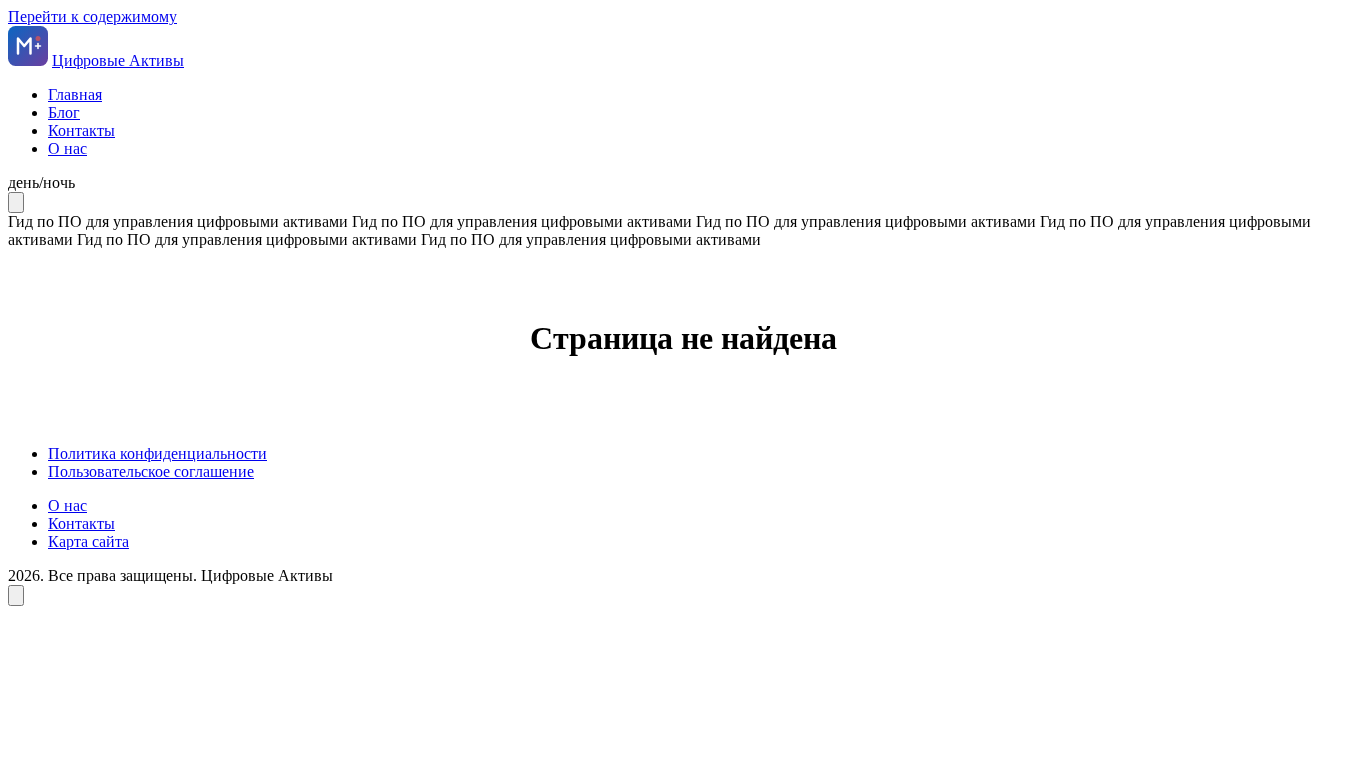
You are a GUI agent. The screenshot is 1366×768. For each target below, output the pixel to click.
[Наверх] (16, 595)
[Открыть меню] (16, 202)
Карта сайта (88, 541)
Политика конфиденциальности (157, 453)
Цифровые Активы (118, 60)
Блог (64, 112)
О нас (67, 148)
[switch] (683, 183)
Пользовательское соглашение (151, 471)
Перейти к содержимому (92, 16)
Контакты (81, 130)
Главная (75, 94)
